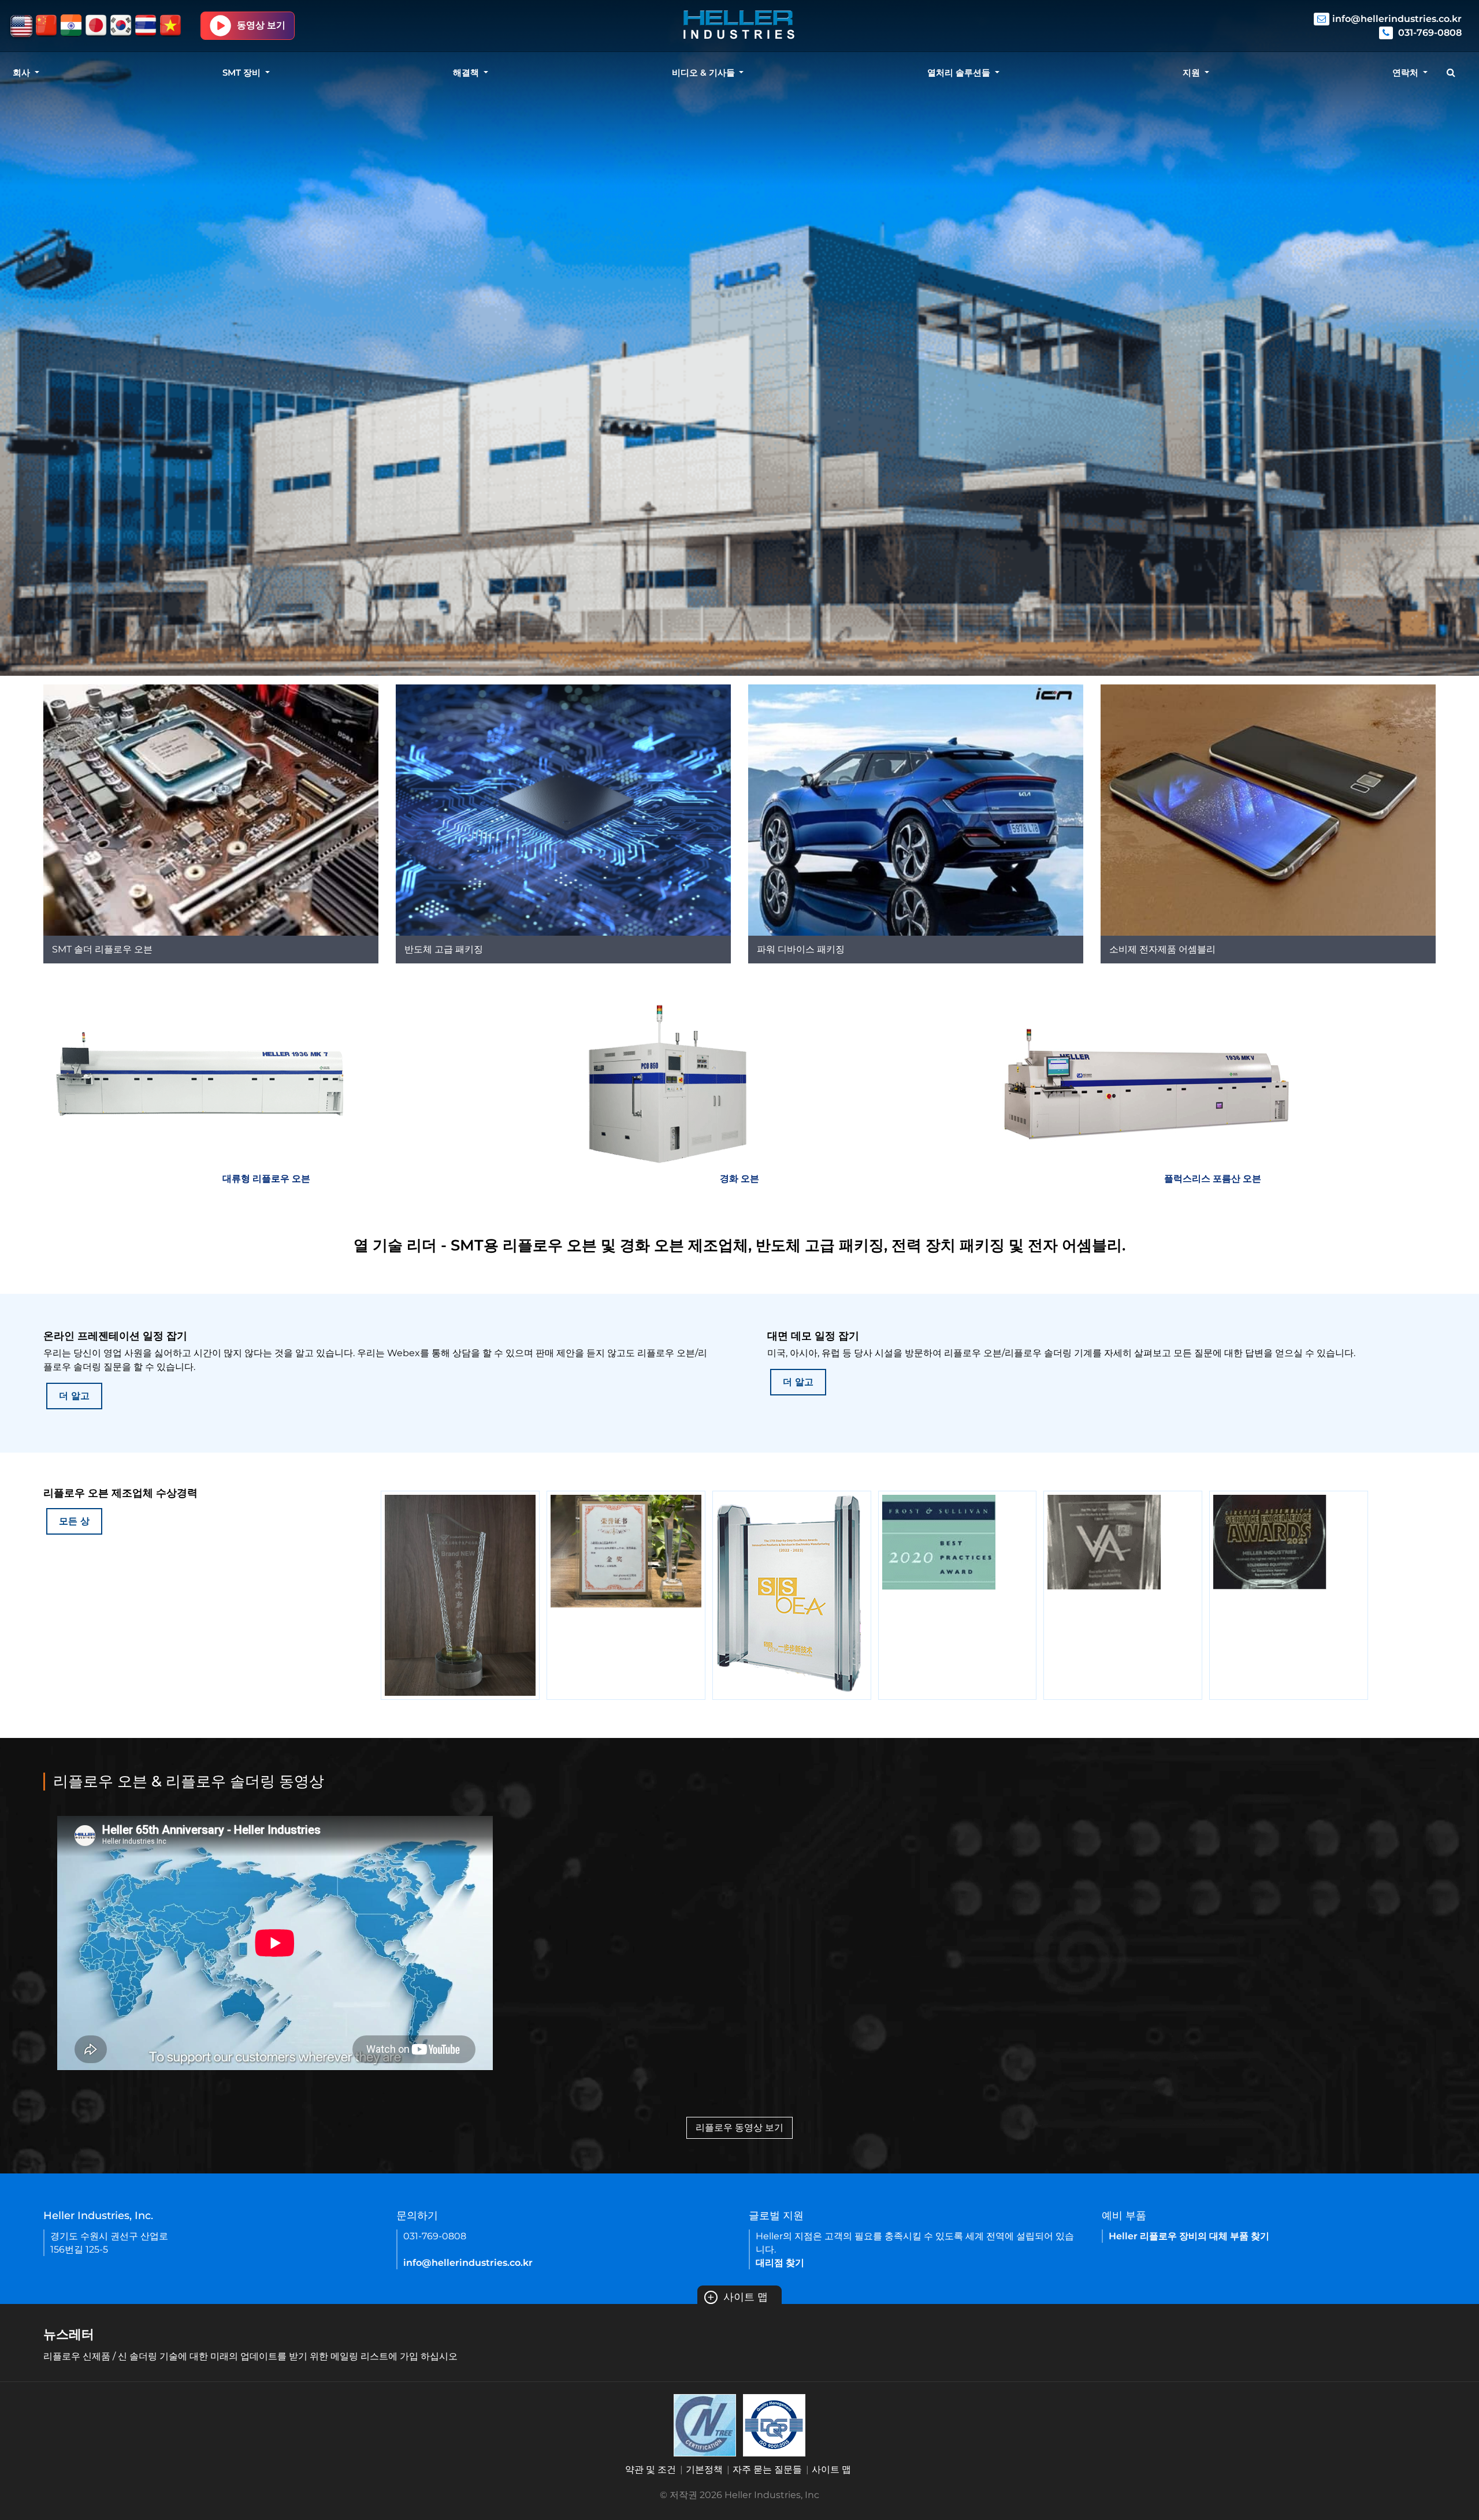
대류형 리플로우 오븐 (266, 1179)
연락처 (1406, 72)
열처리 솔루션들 (960, 72)
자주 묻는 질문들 (767, 2469)
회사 (23, 72)
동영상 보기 (261, 25)
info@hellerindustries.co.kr (1397, 19)
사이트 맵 (737, 2297)
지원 (1192, 72)
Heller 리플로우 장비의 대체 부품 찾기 (1189, 2236)
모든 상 (74, 1521)
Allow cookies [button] (168, 2481)
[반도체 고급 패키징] (563, 809)
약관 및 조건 (651, 2469)
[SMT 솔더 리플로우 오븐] (211, 809)
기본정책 (704, 2469)
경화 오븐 (739, 1179)
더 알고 (74, 1396)
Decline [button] (73, 2481)
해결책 (467, 72)
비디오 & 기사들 (705, 72)
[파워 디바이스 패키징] (916, 809)
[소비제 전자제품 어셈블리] (1268, 809)
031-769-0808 (1429, 33)
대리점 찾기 (780, 2263)
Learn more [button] (53, 2451)
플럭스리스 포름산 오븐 (1213, 1179)
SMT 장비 (243, 72)
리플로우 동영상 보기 (739, 2128)
